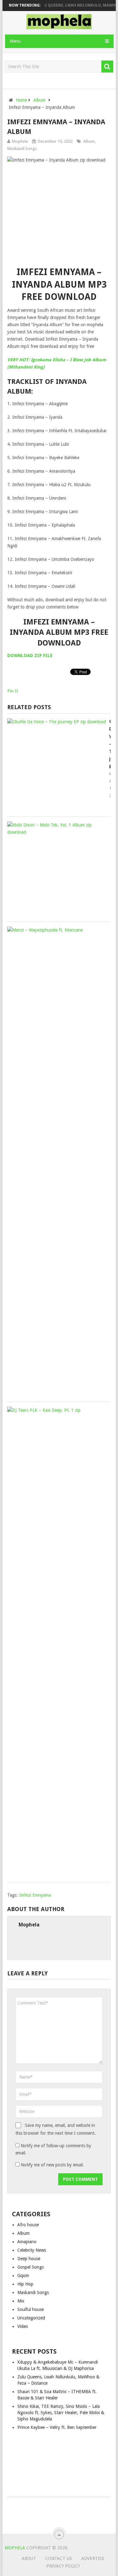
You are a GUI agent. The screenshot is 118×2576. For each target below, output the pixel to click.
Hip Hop (25, 2284)
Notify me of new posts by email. (52, 2165)
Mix (21, 2301)
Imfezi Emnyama (35, 1895)
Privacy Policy (63, 2566)
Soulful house (31, 2309)
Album (89, 141)
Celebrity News (32, 2250)
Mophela (20, 141)
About (29, 2558)
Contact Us (59, 2558)
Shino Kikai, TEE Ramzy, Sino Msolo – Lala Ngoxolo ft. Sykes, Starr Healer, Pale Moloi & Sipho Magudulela (61, 2413)
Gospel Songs (31, 2267)
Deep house (29, 2259)
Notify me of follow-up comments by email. (53, 2149)
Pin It (13, 691)
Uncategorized (31, 2318)
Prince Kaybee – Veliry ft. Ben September (57, 2427)
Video (23, 2326)
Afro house (28, 2225)
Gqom (23, 2276)
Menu (15, 41)
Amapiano (27, 2242)
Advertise (93, 2558)
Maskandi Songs (22, 149)
